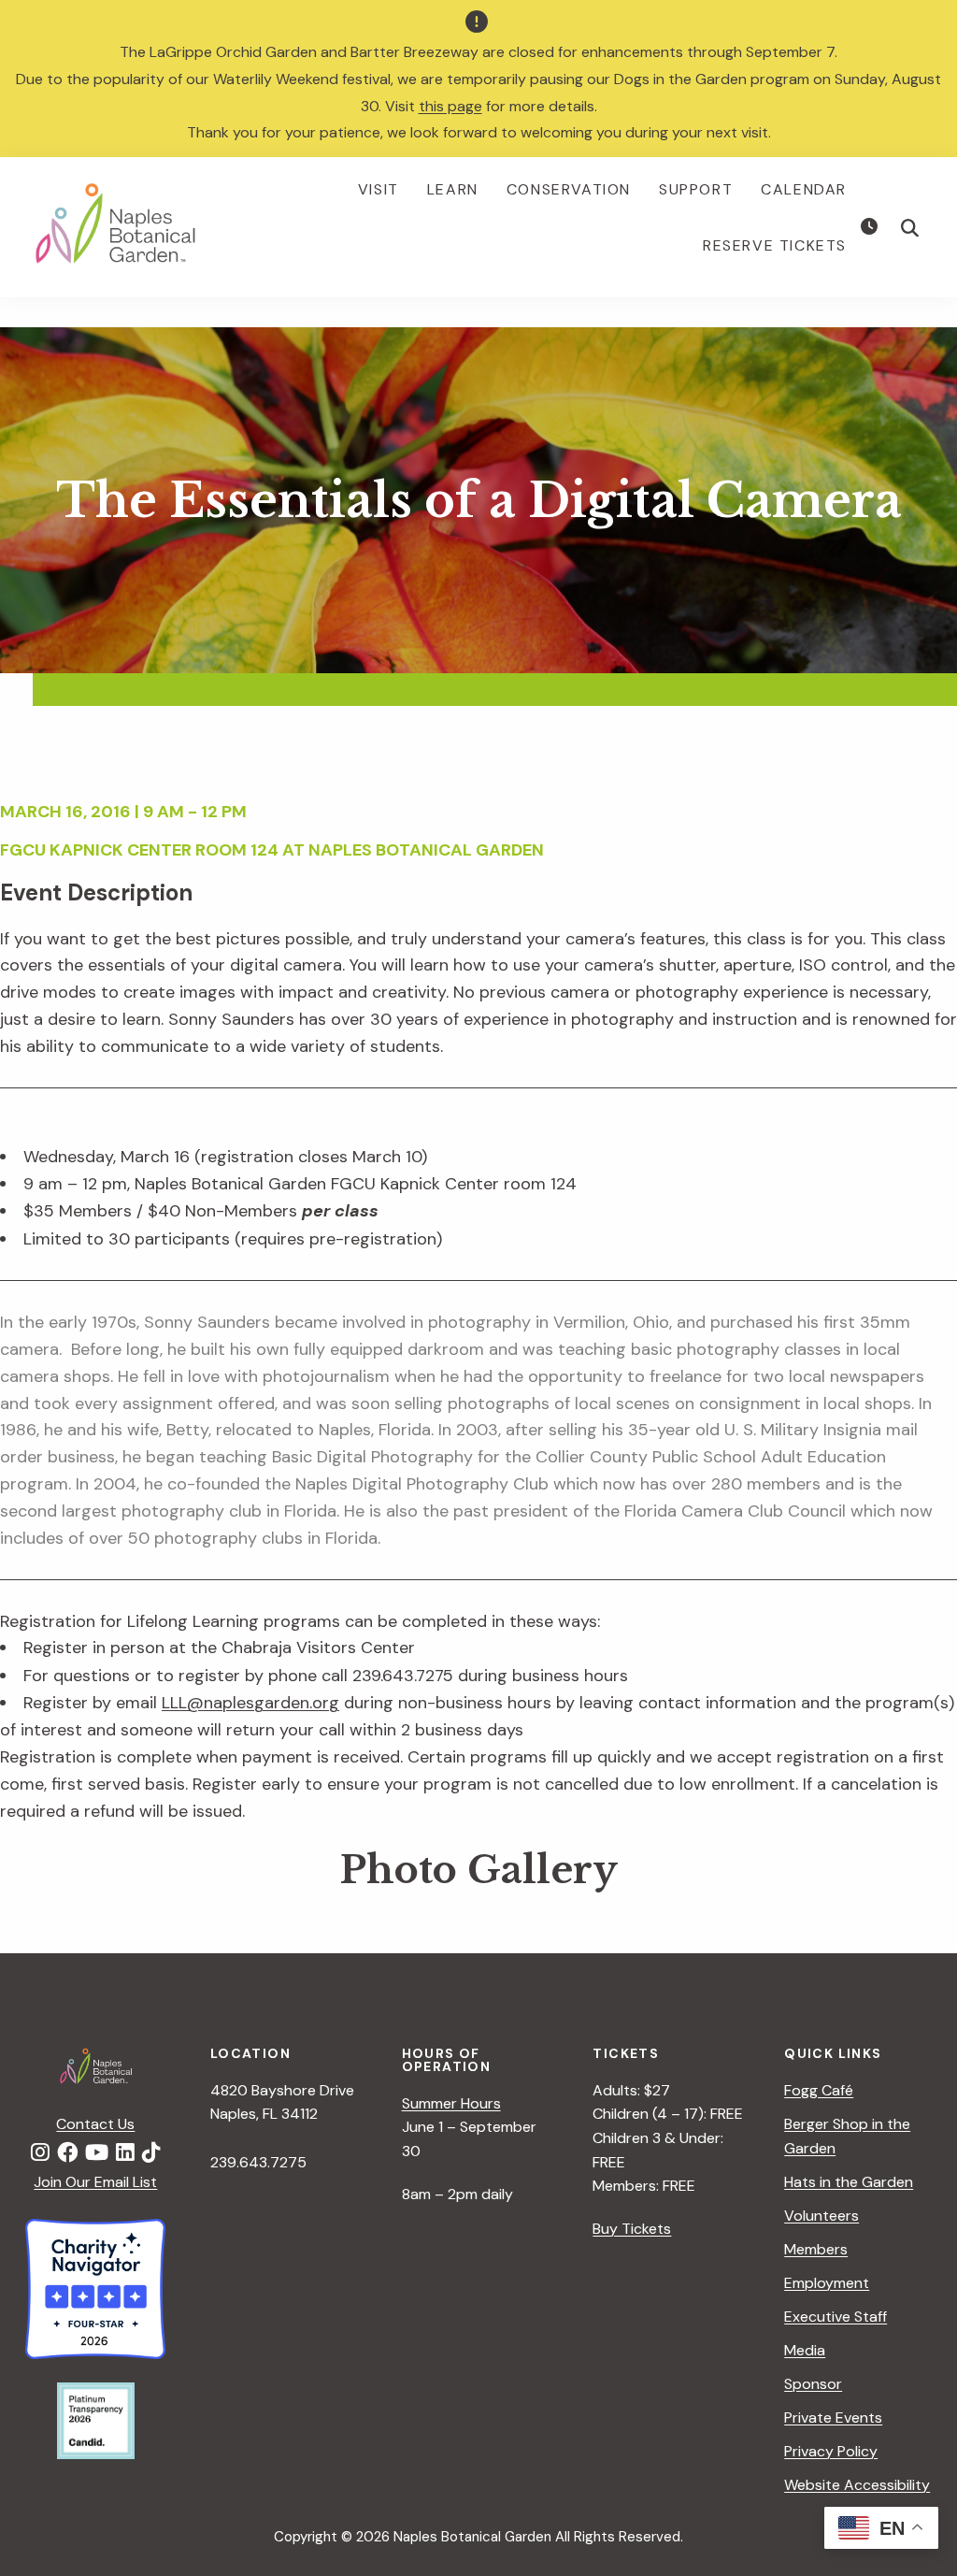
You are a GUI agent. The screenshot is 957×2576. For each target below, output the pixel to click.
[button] (910, 228)
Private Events (833, 2418)
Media (805, 2350)
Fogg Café (819, 2090)
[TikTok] (151, 2153)
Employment (827, 2283)
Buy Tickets (632, 2229)
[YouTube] (97, 2153)
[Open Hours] (871, 227)
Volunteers (821, 2216)
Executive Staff (836, 2317)
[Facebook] (67, 2153)
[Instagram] (40, 2153)
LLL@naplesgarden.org (250, 1703)
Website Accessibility (857, 2485)
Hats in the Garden (849, 2182)
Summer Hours (451, 2103)
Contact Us (95, 2124)
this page (450, 106)
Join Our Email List (95, 2182)
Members (816, 2249)
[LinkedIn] (125, 2153)
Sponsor (813, 2384)
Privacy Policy (831, 2451)
